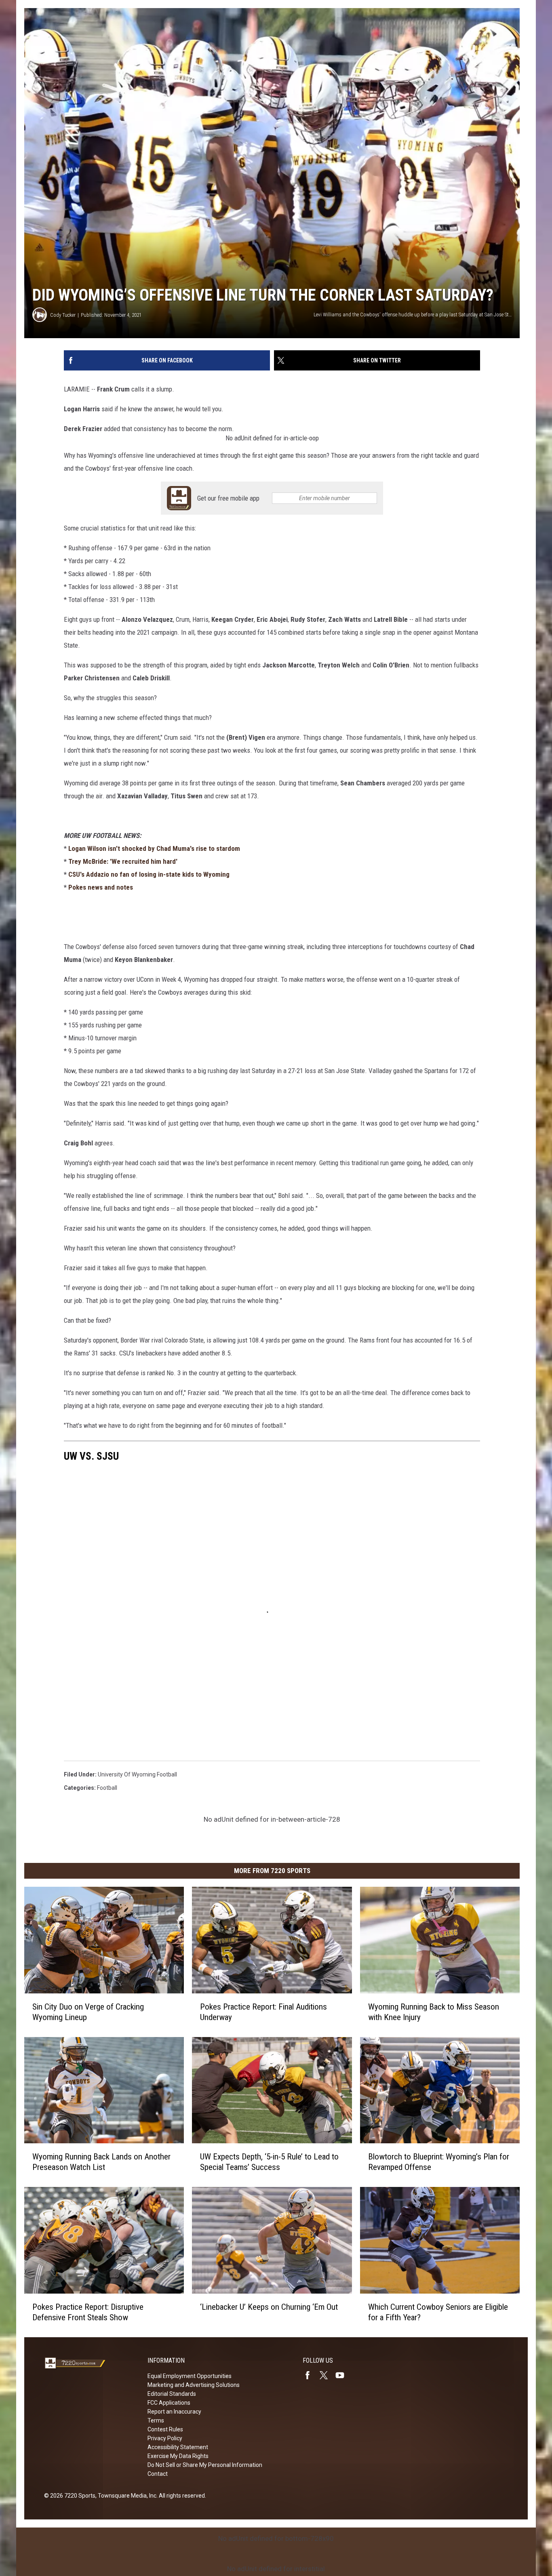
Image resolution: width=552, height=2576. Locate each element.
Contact (158, 2474)
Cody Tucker (63, 315)
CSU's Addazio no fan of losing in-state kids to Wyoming (149, 874)
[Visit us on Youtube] (343, 2375)
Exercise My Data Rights (178, 2456)
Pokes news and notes (101, 887)
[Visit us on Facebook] (311, 2375)
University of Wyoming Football (137, 1774)
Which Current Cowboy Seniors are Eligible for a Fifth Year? (438, 2312)
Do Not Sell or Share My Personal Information (205, 2465)
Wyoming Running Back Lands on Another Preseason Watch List (101, 2162)
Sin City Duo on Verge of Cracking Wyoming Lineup (88, 2012)
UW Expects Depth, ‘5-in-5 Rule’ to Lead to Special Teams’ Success (269, 2162)
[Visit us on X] (327, 2375)
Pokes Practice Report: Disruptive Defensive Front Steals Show (88, 2312)
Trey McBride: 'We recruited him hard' (123, 861)
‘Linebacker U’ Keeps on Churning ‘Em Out (269, 2307)
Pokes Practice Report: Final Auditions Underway (263, 2012)
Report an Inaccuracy (174, 2412)
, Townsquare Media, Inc (126, 2496)
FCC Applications (169, 2403)
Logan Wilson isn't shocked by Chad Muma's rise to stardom (154, 848)
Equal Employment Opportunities (190, 2376)
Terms (156, 2420)
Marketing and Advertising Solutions (194, 2385)
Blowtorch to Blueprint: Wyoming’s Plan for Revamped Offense (439, 2162)
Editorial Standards (172, 2394)
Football (107, 1788)
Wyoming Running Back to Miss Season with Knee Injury (434, 2012)
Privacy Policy (165, 2438)
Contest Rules (165, 2429)
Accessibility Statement (178, 2447)
